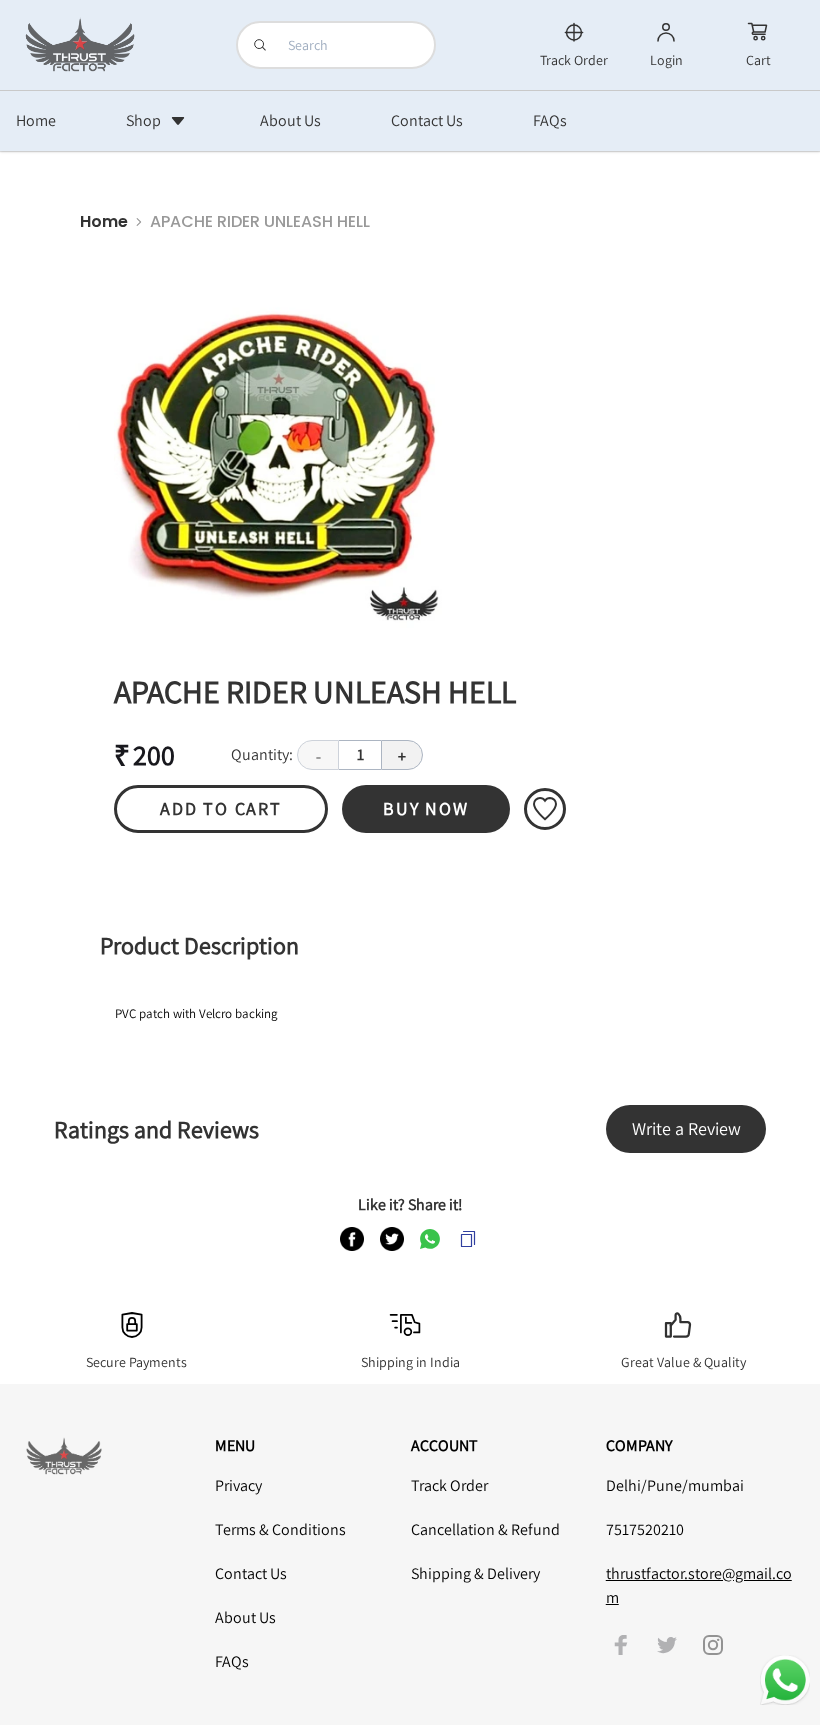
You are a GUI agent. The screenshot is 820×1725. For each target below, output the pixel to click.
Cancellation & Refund (485, 1529)
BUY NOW (426, 808)
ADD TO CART (221, 808)
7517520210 (645, 1529)
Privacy (238, 1485)
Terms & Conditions (280, 1529)
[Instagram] (713, 1645)
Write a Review (686, 1128)
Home (104, 221)
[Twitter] (667, 1645)
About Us (245, 1617)
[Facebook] (621, 1645)
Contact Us (251, 1573)
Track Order (449, 1485)
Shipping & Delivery (475, 1573)
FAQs (232, 1661)
